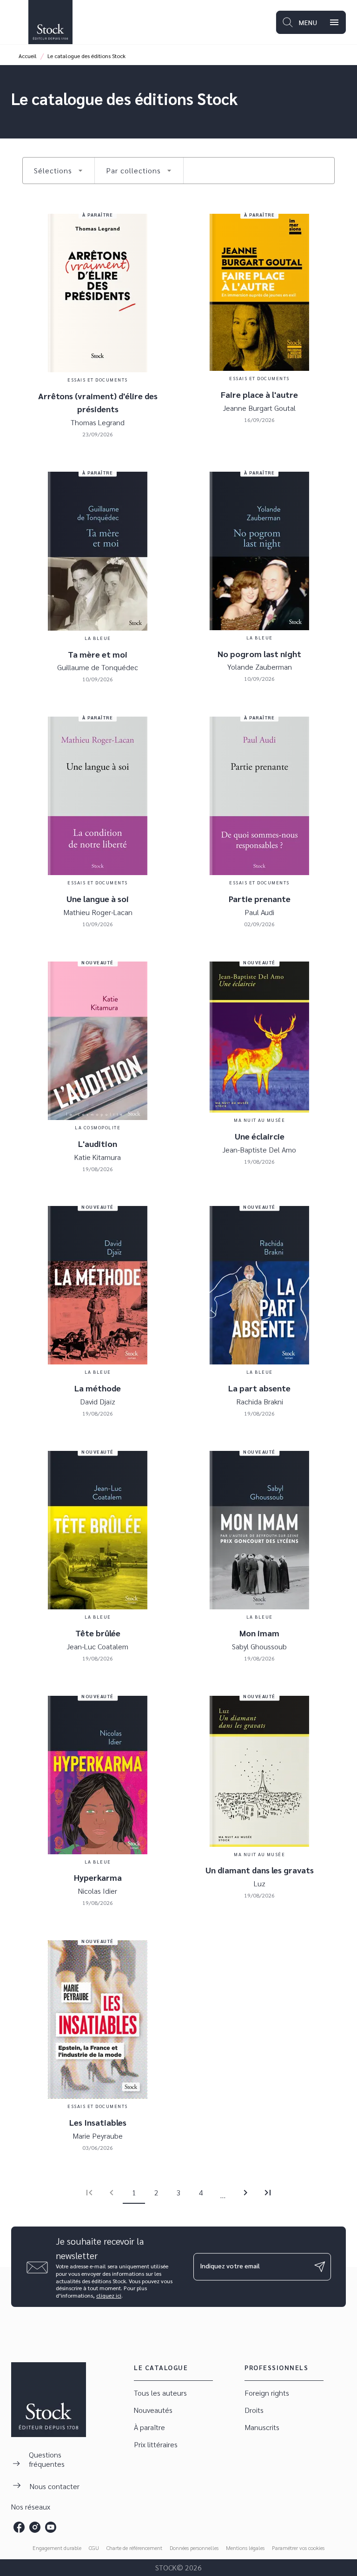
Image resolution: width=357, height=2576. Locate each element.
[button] (59, 171)
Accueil (28, 56)
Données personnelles (194, 2548)
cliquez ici (109, 2296)
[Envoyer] (320, 2267)
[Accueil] (50, 22)
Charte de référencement (134, 2548)
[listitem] (19, 2527)
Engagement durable (57, 2548)
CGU (94, 2548)
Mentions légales (245, 2548)
